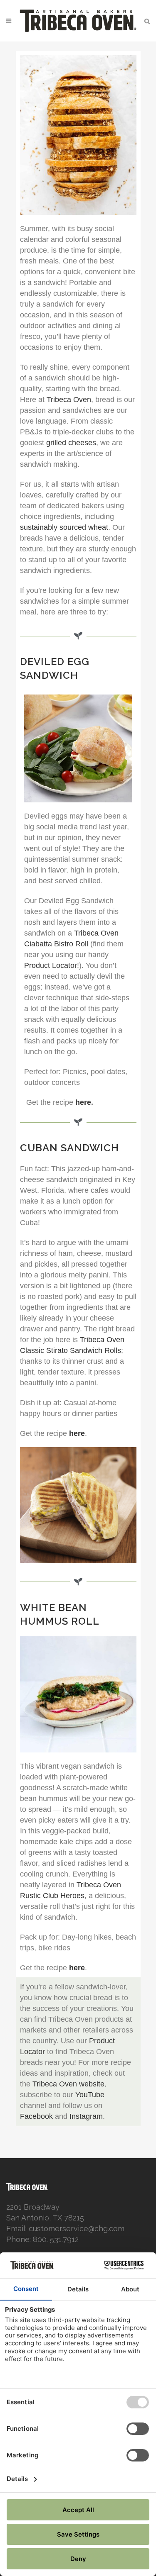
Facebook (36, 2116)
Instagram (86, 2116)
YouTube (90, 2095)
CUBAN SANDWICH (69, 1148)
